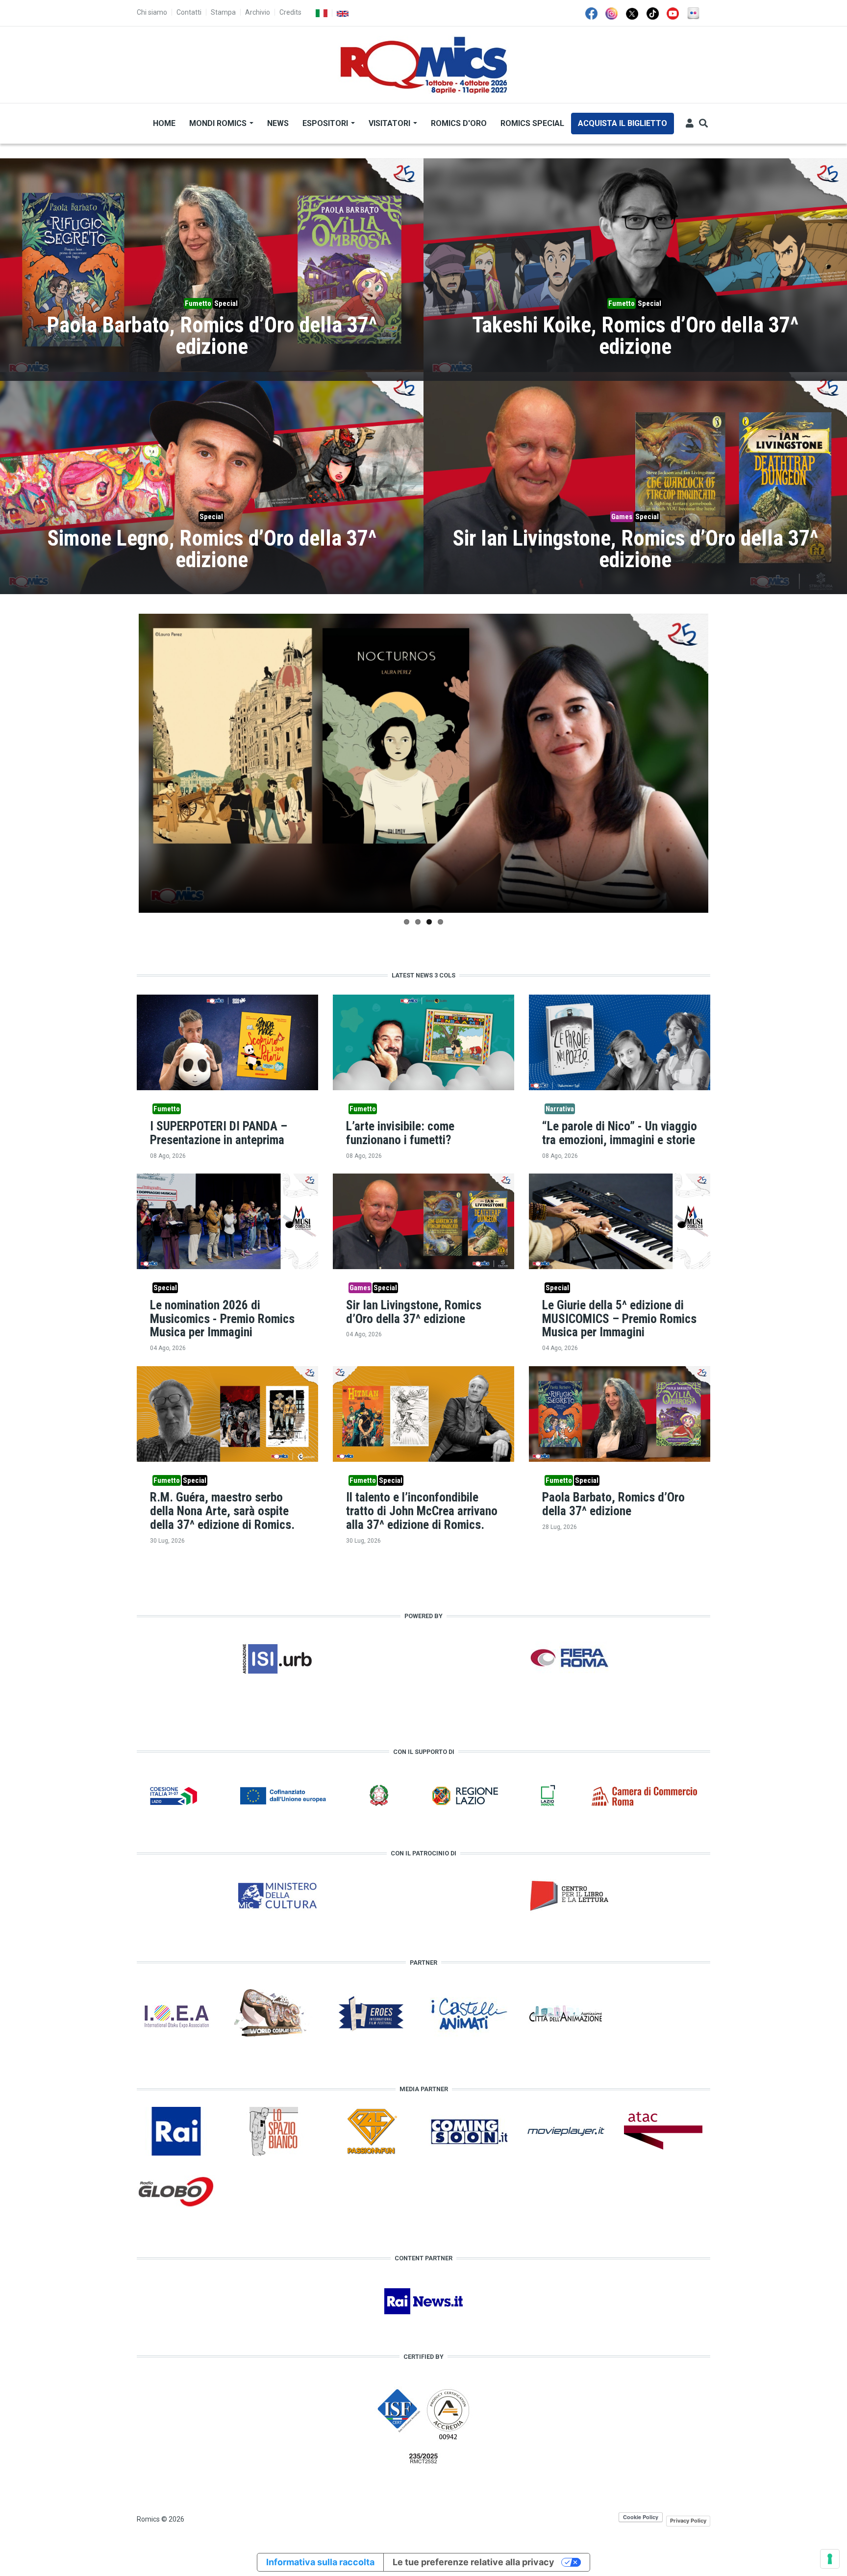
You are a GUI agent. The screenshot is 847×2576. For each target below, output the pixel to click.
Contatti (189, 12)
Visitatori (390, 123)
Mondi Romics (219, 123)
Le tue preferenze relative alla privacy (473, 2562)
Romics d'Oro (459, 123)
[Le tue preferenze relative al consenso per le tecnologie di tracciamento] (830, 2559)
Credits (290, 12)
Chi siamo (152, 12)
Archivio (258, 12)
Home (164, 123)
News (278, 123)
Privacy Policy (688, 2521)
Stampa (223, 12)
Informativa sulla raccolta (320, 2562)
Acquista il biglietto (623, 123)
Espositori (326, 123)
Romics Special (532, 123)
